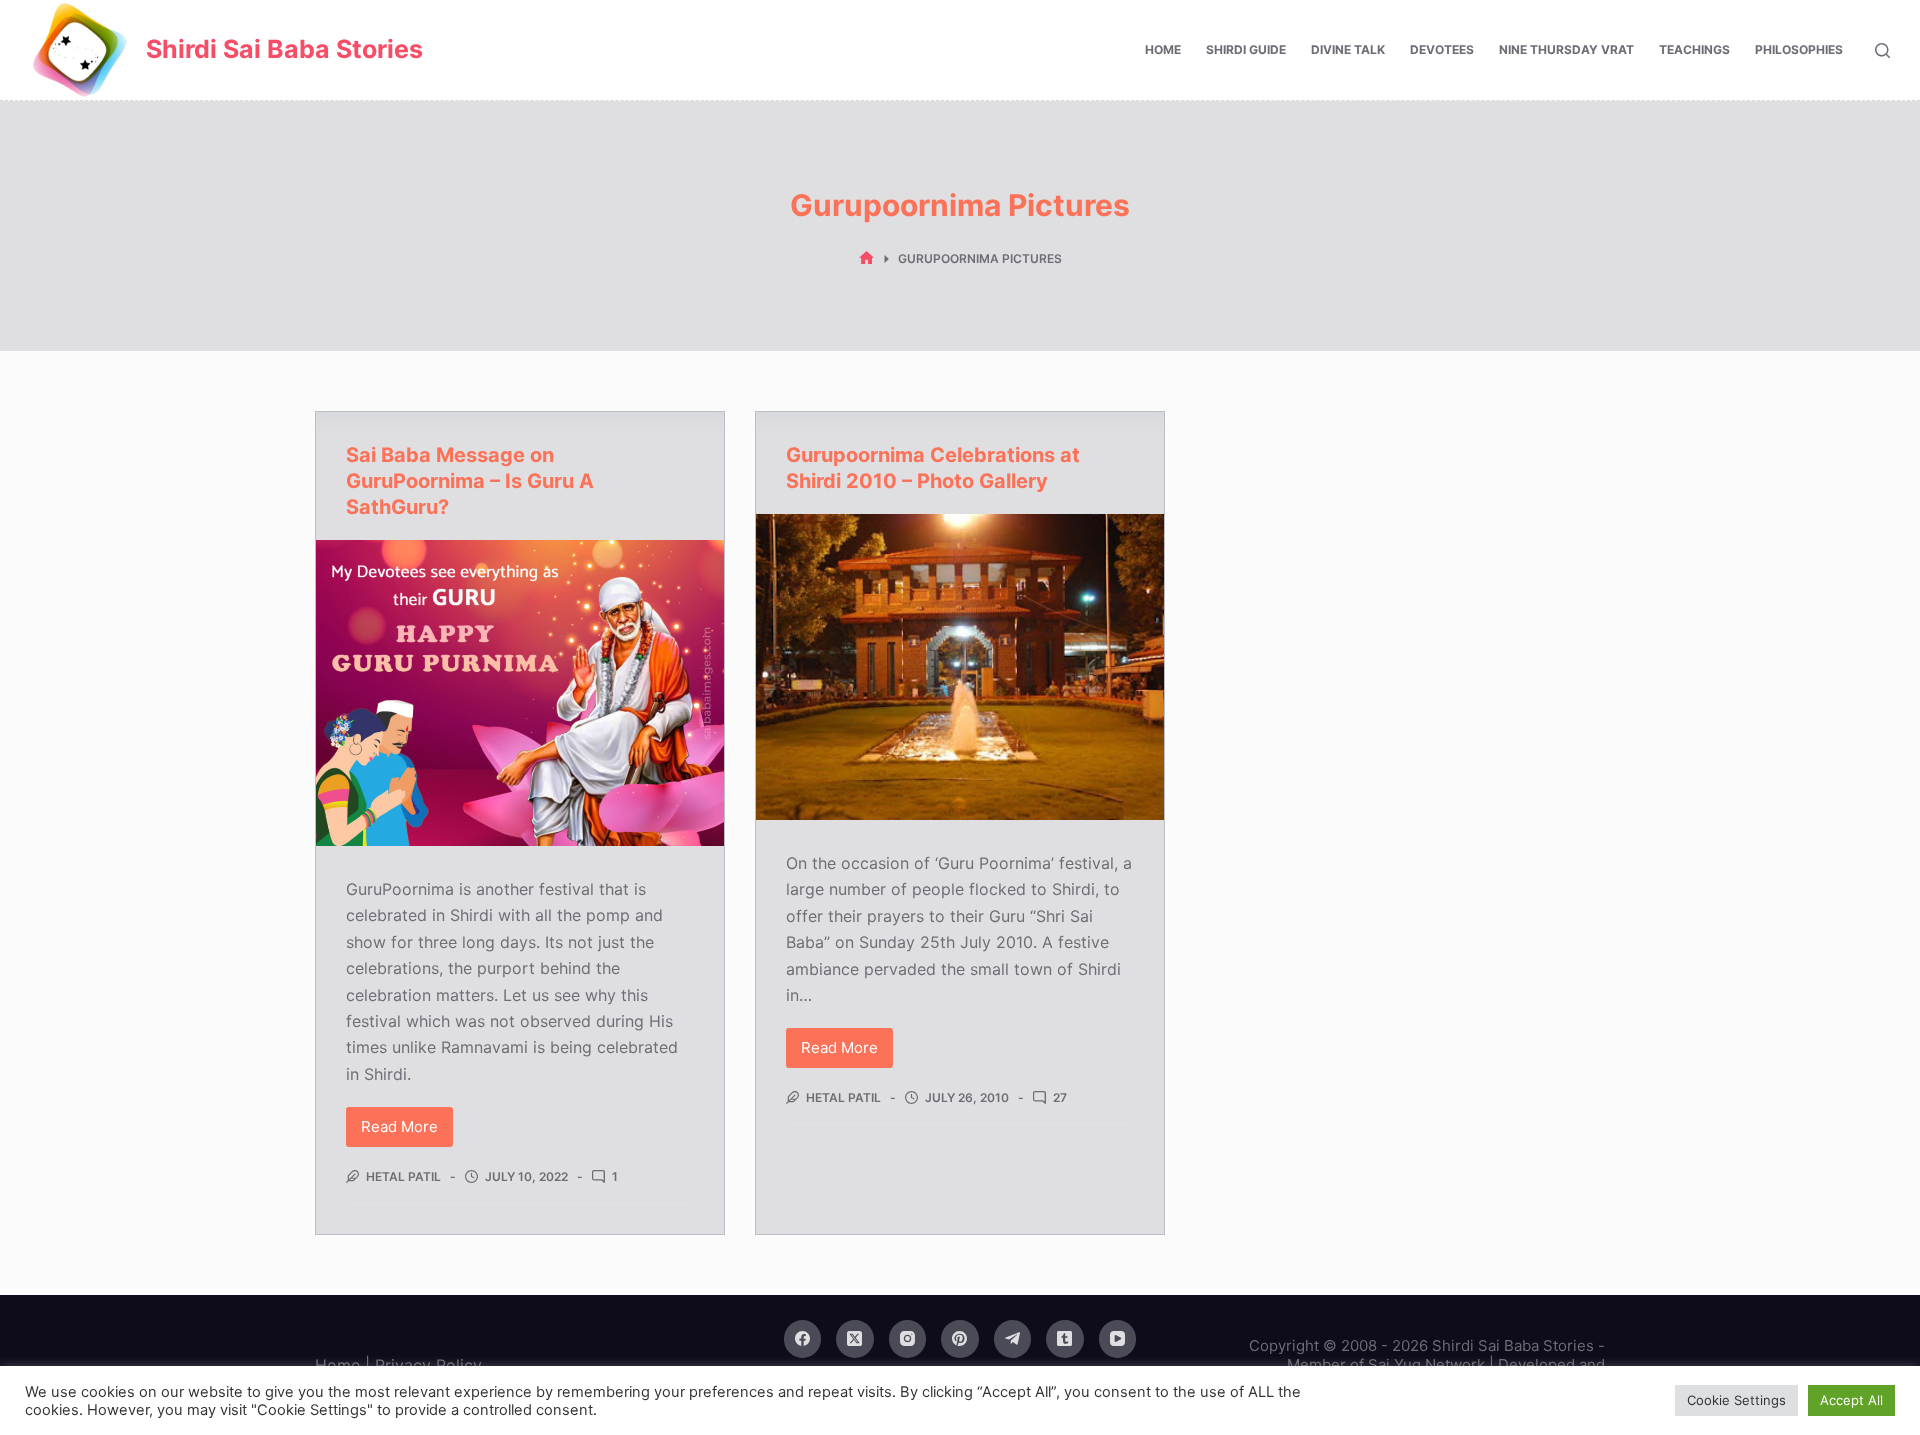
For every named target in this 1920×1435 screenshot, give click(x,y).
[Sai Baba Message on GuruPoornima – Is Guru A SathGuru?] (520, 693)
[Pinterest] (960, 1339)
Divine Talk (1348, 49)
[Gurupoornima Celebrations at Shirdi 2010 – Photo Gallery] (960, 667)
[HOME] (866, 258)
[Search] (1882, 50)
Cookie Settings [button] (1736, 1400)
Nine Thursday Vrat (1566, 49)
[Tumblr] (1065, 1339)
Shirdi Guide (1246, 49)
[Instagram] (908, 1339)
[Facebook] (803, 1339)
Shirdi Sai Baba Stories (284, 49)
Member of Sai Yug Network (1386, 1364)
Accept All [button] (1851, 1400)
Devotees (1442, 49)
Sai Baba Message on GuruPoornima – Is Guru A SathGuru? (470, 481)
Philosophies (1799, 49)
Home (1163, 49)
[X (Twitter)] (855, 1339)
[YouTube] (1118, 1339)
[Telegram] (1013, 1339)
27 (1060, 1097)
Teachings (1694, 49)
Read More (407, 1132)
